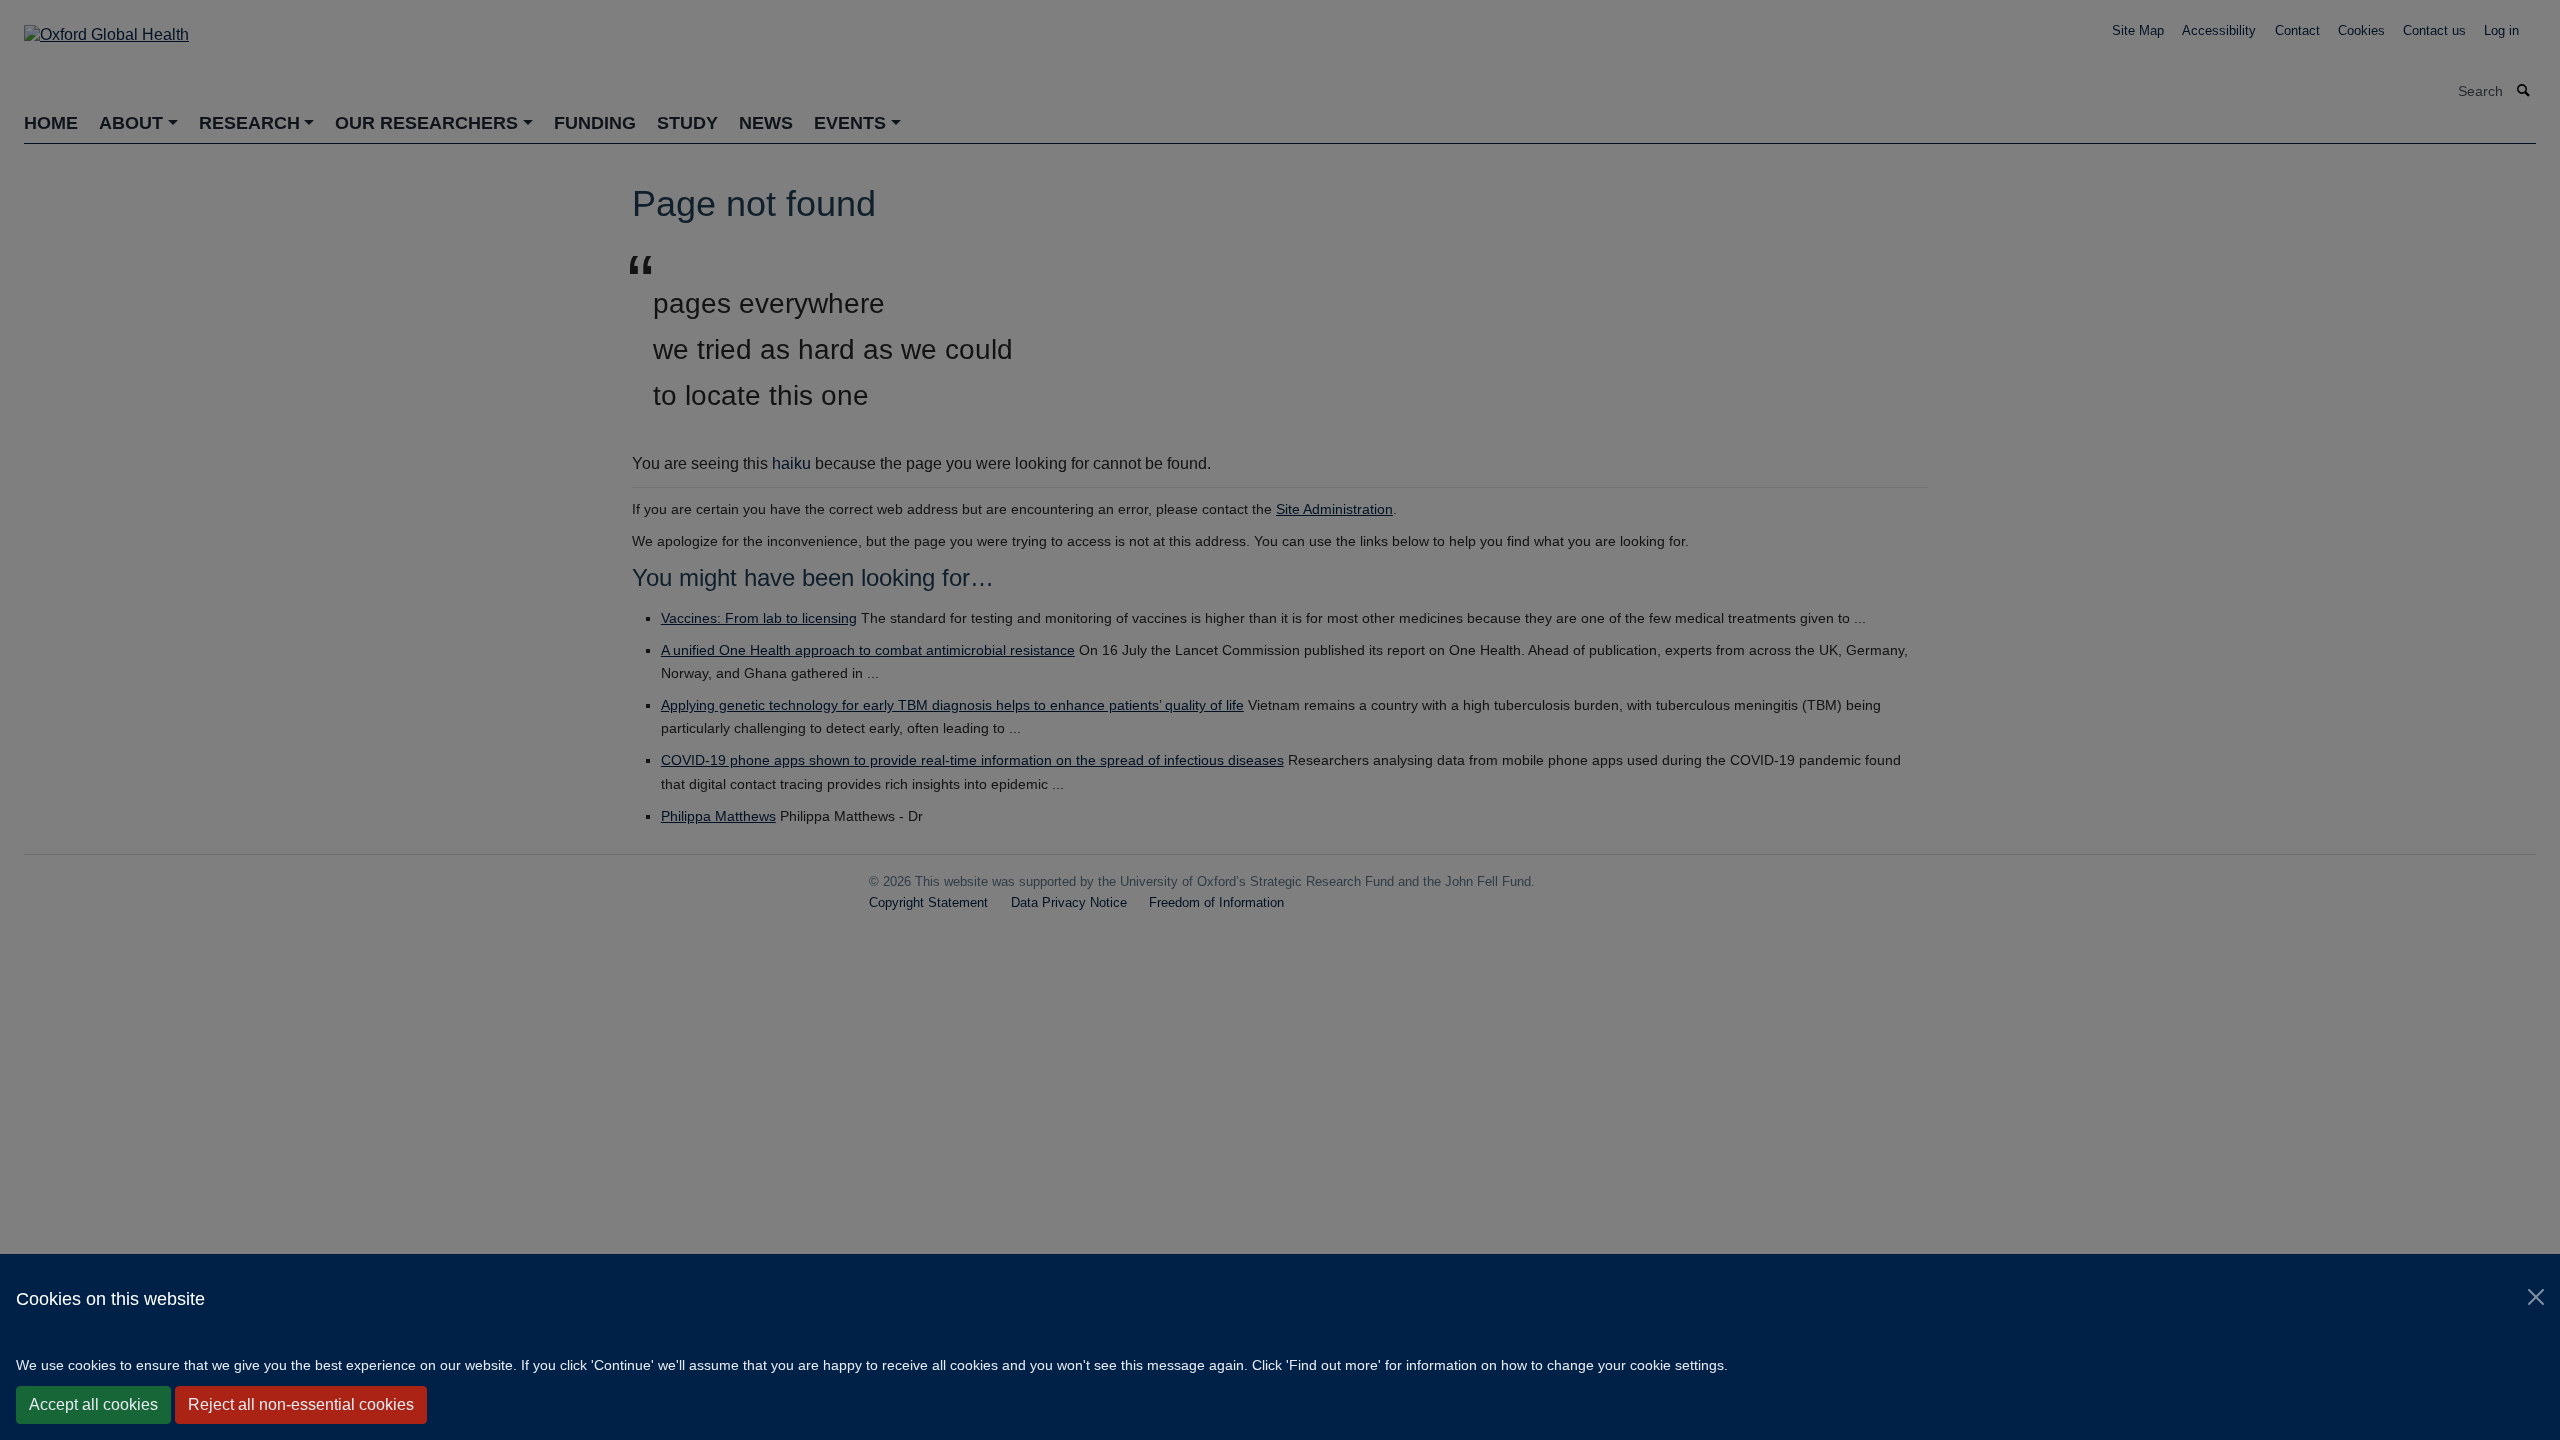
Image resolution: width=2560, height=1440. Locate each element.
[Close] (2536, 1297)
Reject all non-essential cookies (301, 1404)
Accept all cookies (93, 1404)
